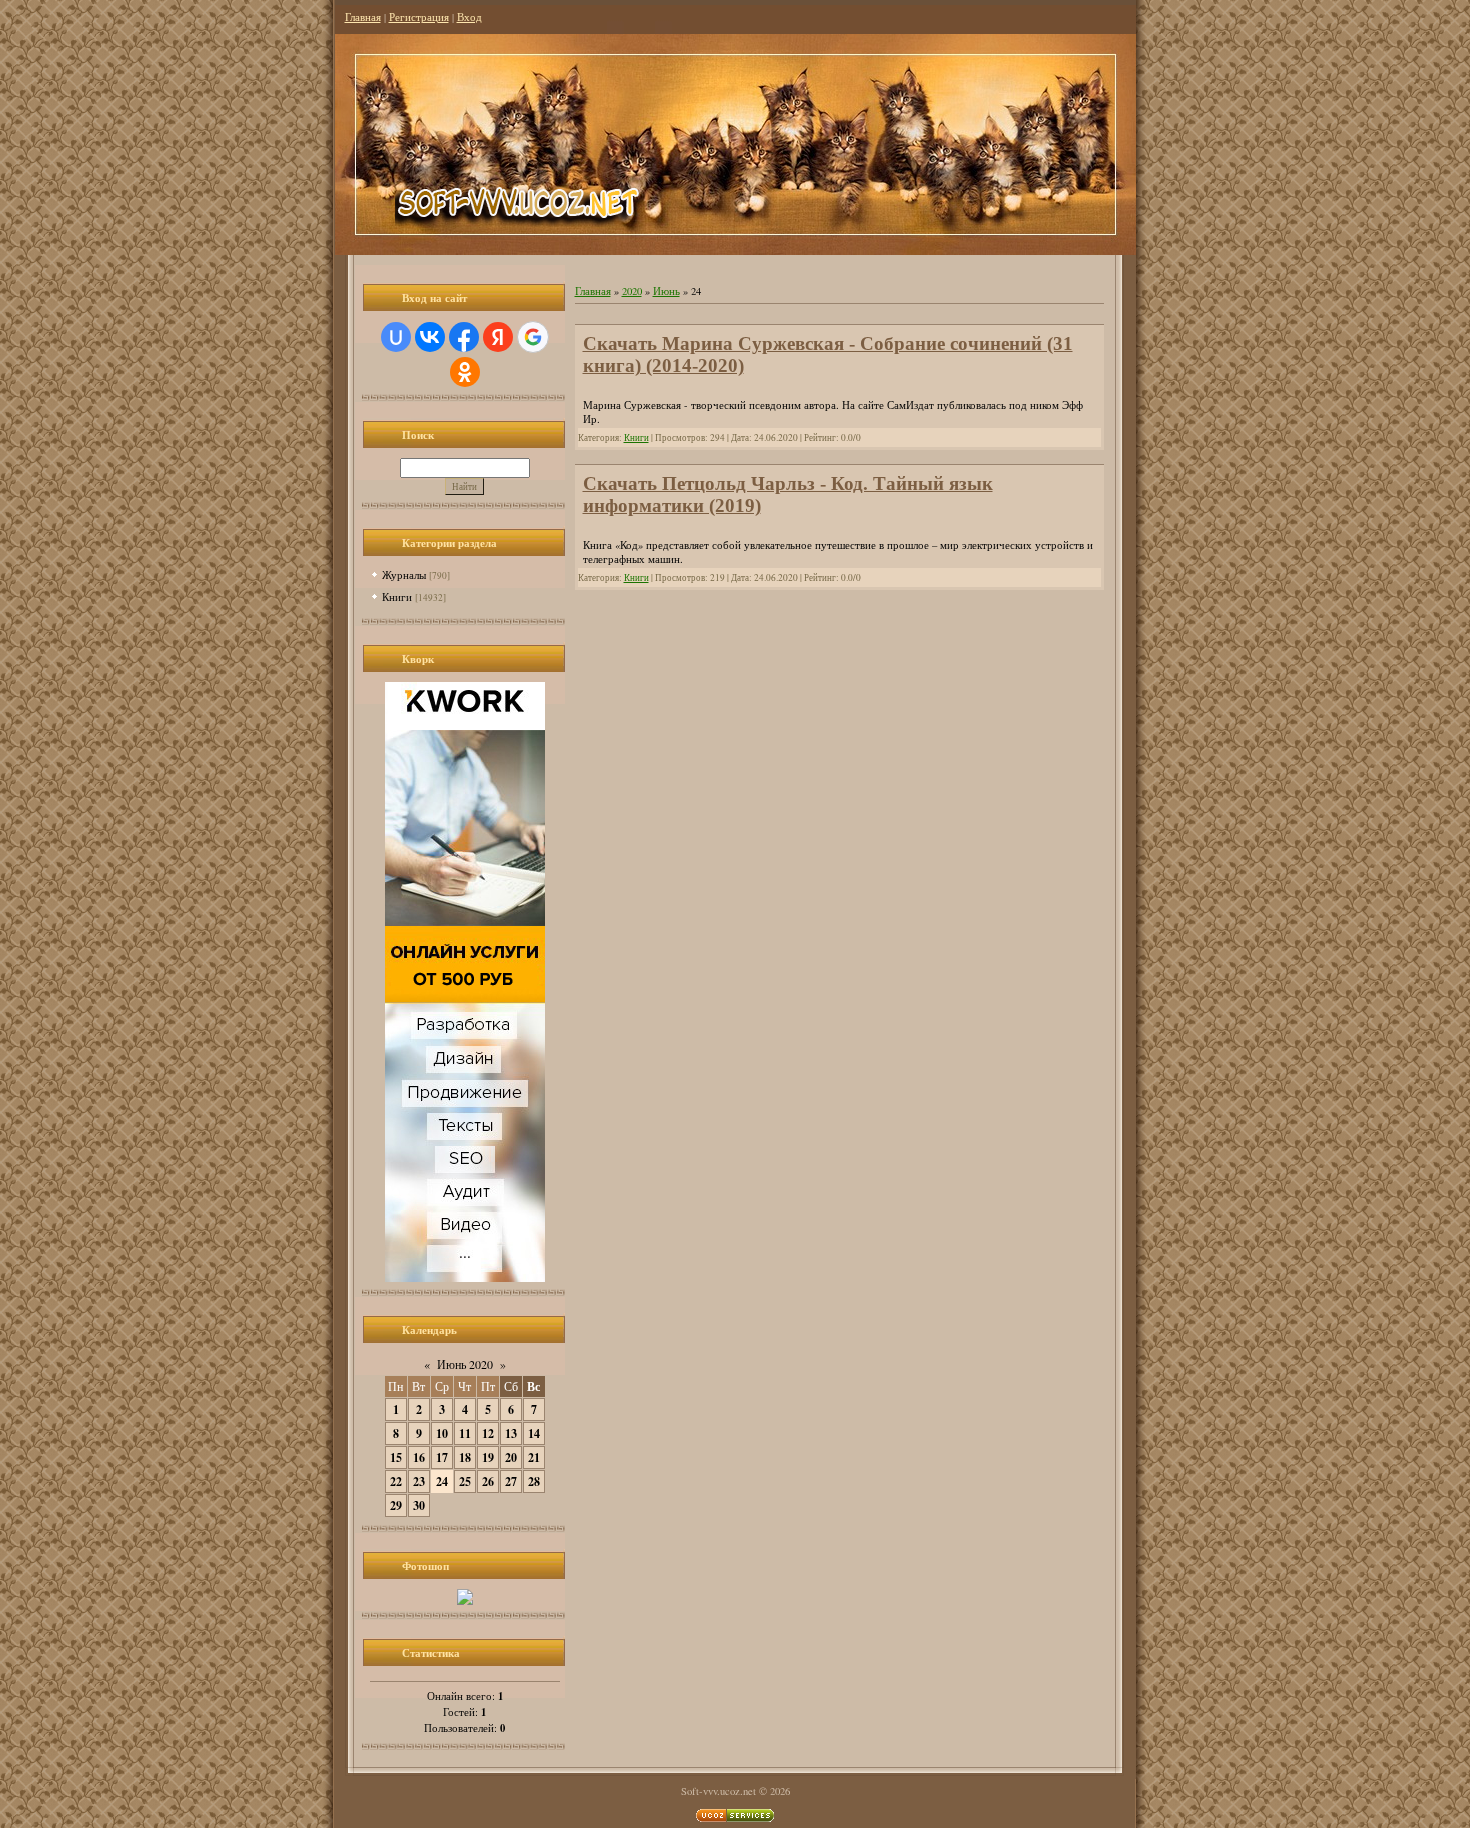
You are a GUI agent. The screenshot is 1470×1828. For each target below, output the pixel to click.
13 (511, 1433)
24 (442, 1481)
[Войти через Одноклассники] (465, 372)
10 (442, 1433)
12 (488, 1433)
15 (396, 1457)
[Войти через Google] (533, 337)
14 (534, 1433)
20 (511, 1457)
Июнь (666, 291)
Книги (397, 596)
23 (419, 1481)
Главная (363, 17)
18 (465, 1457)
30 (419, 1505)
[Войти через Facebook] (464, 337)
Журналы (404, 574)
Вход (469, 17)
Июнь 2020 (465, 1364)
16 (419, 1457)
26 (488, 1481)
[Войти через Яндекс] (498, 337)
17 (442, 1457)
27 (511, 1481)
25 (465, 1481)
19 (488, 1457)
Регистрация (419, 17)
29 (396, 1505)
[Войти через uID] (396, 337)
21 (534, 1457)
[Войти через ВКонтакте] (430, 337)
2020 (632, 291)
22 (396, 1481)
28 (534, 1481)
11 (465, 1433)
